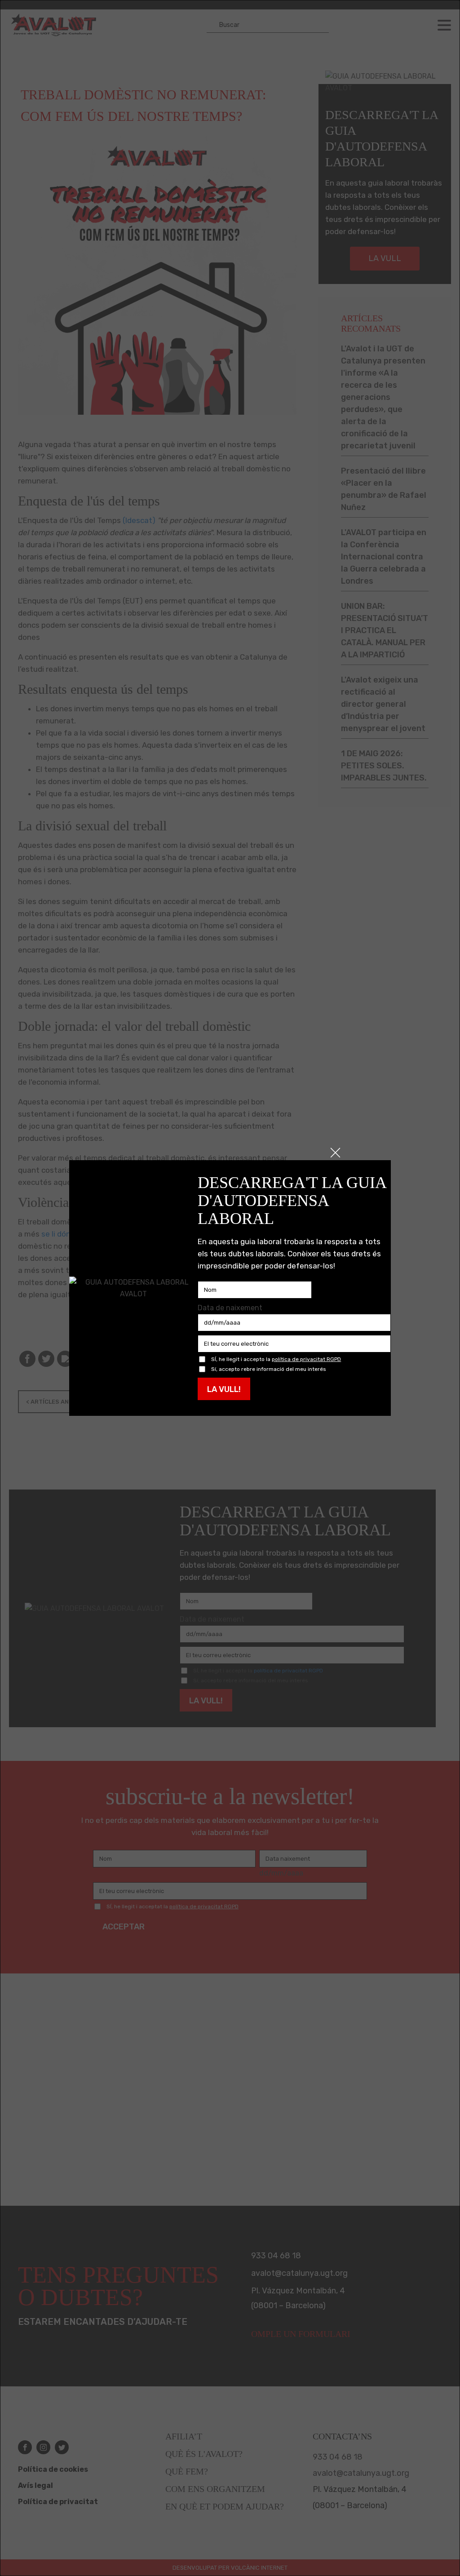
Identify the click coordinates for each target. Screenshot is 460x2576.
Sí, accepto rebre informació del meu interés (269, 1369)
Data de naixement (230, 1308)
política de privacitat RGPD (306, 1359)
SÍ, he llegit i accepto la (276, 1359)
